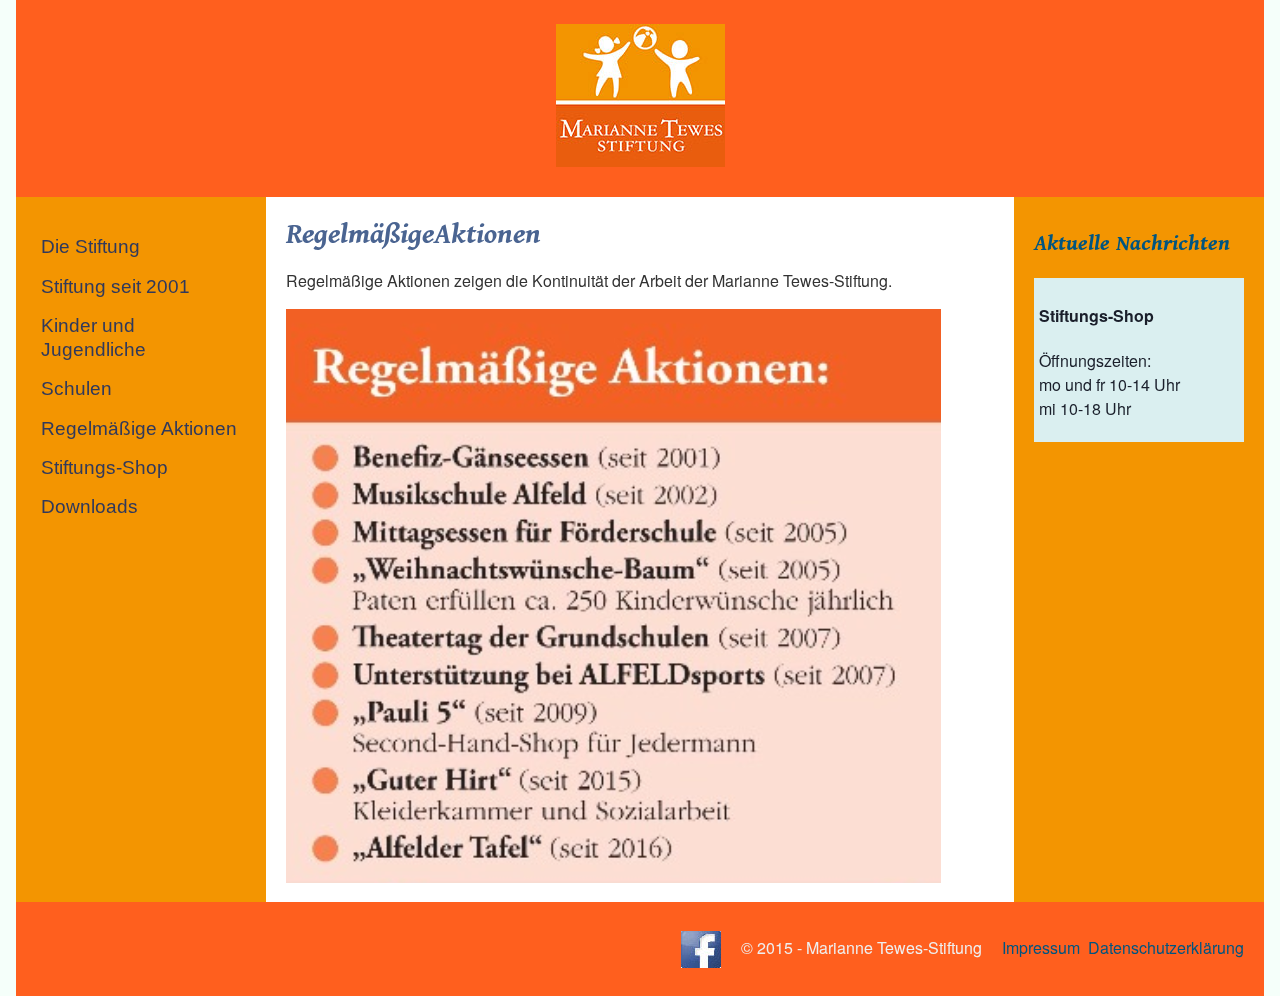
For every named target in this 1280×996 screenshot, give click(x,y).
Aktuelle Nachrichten (1132, 243)
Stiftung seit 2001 (115, 286)
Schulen (76, 388)
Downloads (89, 506)
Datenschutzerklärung (1166, 946)
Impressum (1041, 946)
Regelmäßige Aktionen (139, 428)
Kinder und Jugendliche (93, 337)
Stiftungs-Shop (104, 467)
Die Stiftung (90, 246)
